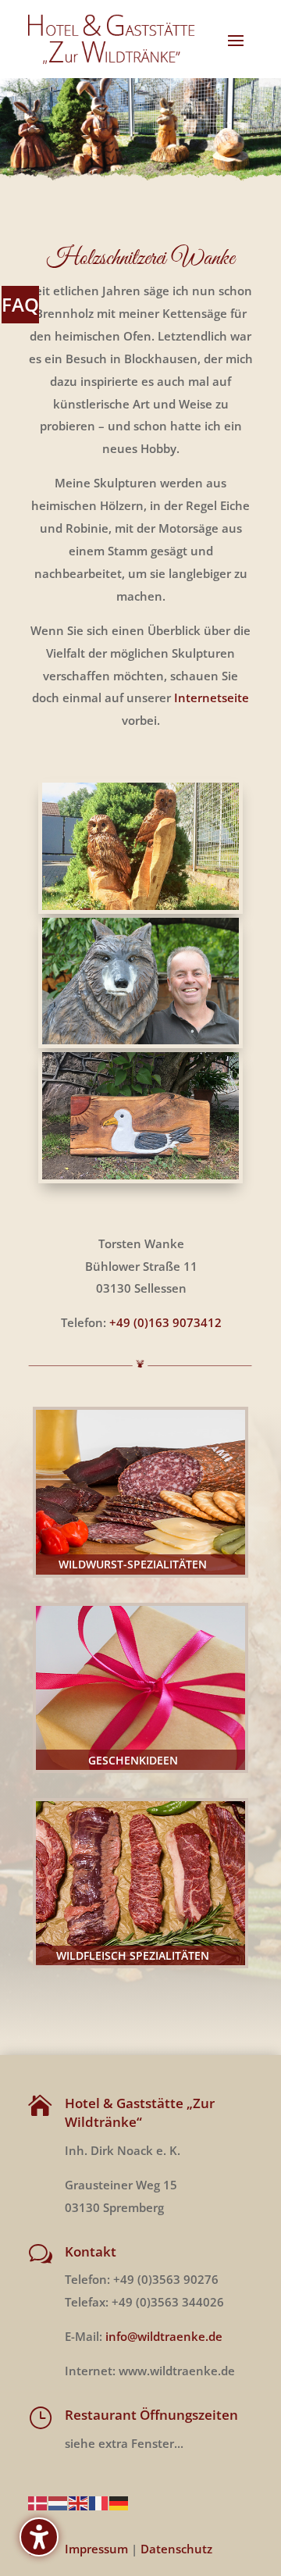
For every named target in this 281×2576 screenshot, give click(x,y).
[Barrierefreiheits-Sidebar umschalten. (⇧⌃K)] (39, 2537)
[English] (79, 2502)
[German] (119, 2502)
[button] (236, 40)
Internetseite (212, 698)
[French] (99, 2502)
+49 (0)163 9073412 (165, 1322)
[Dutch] (59, 2502)
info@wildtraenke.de (164, 2336)
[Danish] (38, 2502)
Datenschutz (176, 2549)
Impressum (96, 2549)
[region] (140, 131)
